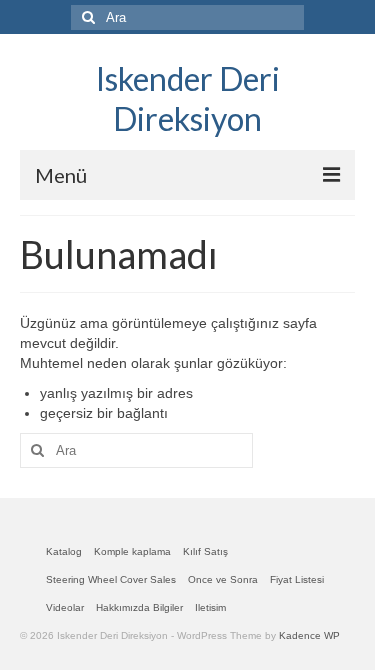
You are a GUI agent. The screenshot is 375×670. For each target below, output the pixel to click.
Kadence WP (309, 635)
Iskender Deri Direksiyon (188, 98)
